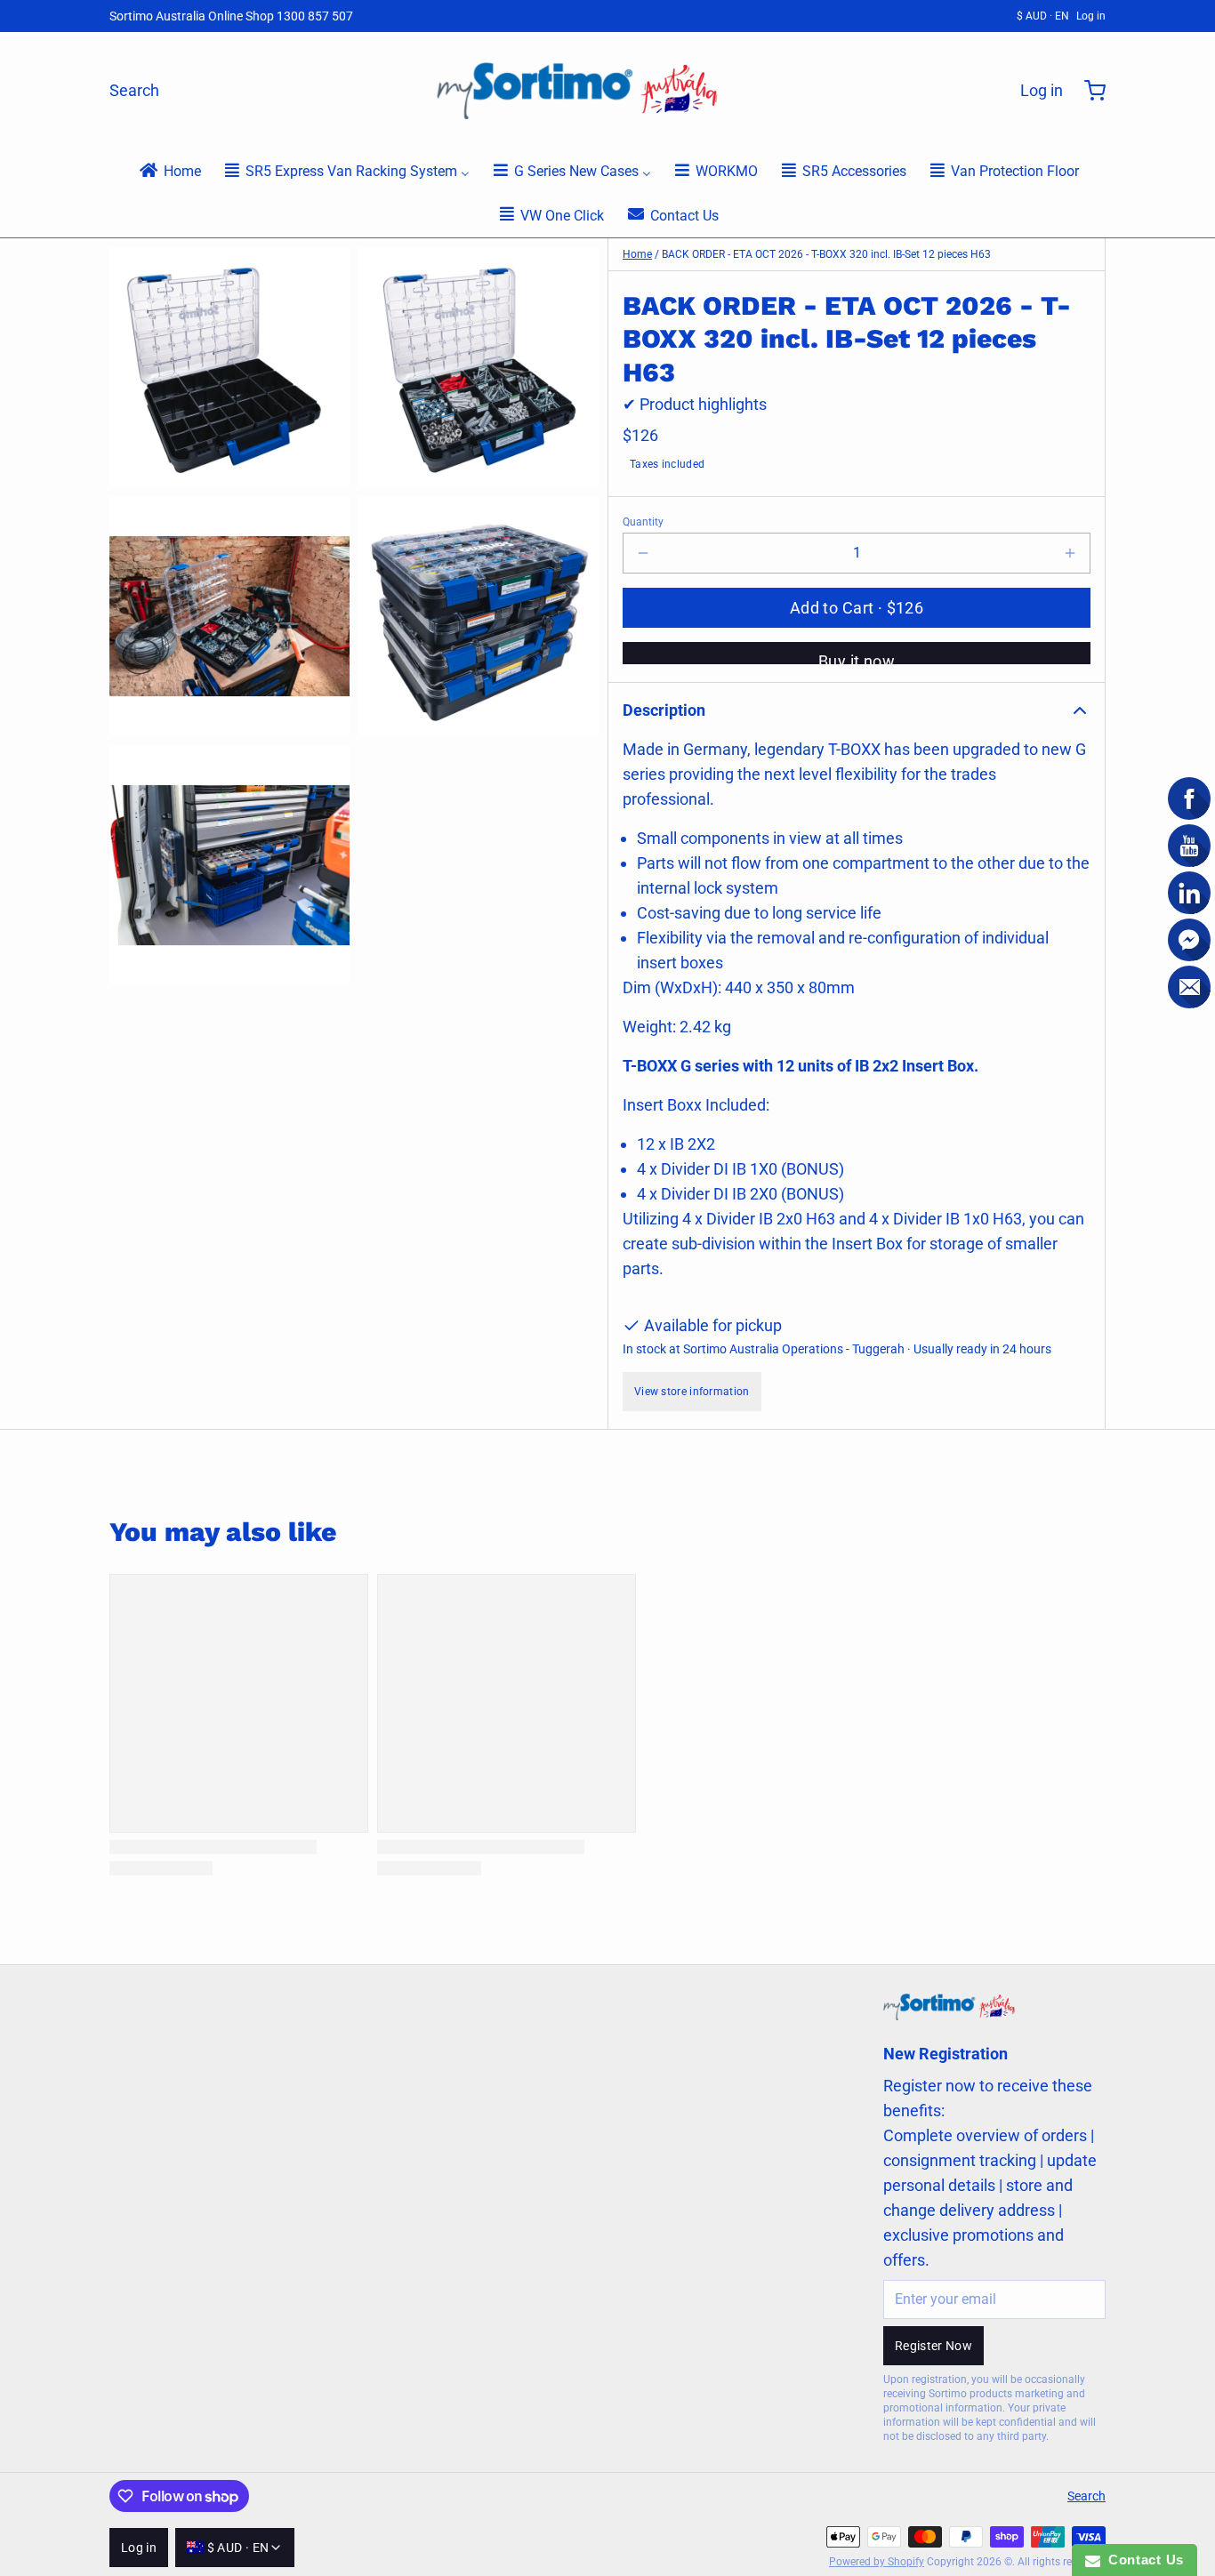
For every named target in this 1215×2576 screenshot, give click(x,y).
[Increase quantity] (1070, 553)
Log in (1091, 16)
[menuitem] (169, 170)
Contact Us (1142, 2560)
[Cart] (1088, 91)
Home (637, 254)
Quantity (643, 522)
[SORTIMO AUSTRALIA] (579, 91)
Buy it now (857, 658)
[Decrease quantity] (643, 553)
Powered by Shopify (877, 2562)
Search (134, 90)
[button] (857, 608)
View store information (692, 1392)
